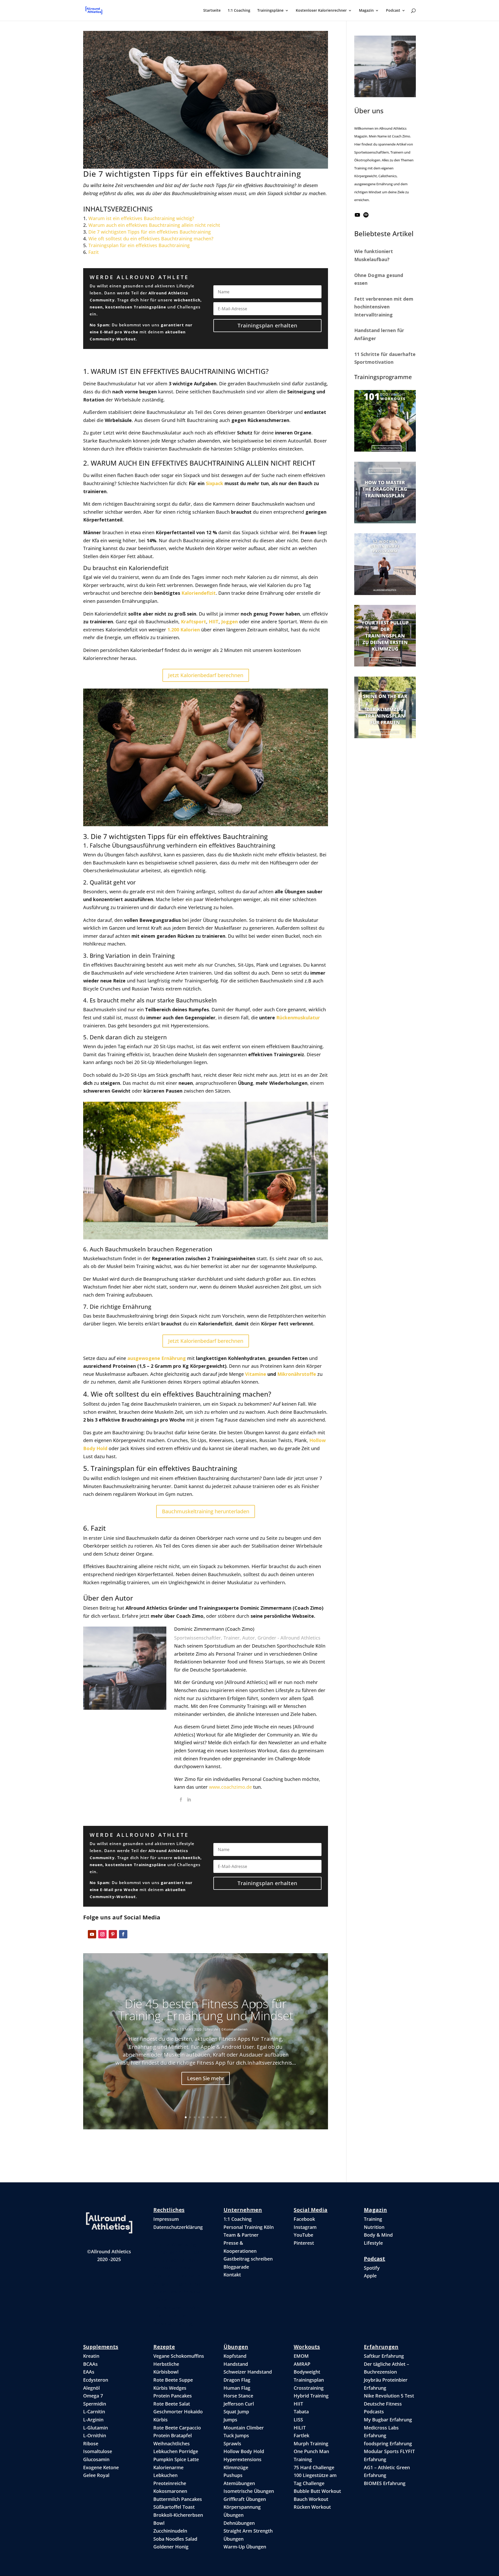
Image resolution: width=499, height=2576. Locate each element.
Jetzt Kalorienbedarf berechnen (206, 675)
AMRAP (302, 2364)
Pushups (233, 2475)
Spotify (372, 2268)
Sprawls (232, 2443)
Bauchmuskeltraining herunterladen (206, 1511)
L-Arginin (93, 2420)
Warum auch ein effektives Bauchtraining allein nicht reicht (154, 225)
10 (225, 2117)
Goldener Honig (171, 2547)
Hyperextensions (242, 2459)
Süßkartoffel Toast (174, 2507)
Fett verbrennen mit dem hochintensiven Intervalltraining (384, 307)
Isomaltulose (98, 2451)
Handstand (236, 2364)
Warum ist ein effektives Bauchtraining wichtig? (141, 218)
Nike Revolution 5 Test (389, 2396)
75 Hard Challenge (314, 2467)
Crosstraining (309, 2388)
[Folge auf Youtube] (92, 1934)
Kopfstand (235, 2356)
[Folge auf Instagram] (102, 1934)
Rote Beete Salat (172, 2404)
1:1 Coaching (239, 11)
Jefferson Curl (239, 2404)
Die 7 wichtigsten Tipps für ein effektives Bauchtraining (150, 232)
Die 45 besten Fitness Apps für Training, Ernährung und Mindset (206, 2010)
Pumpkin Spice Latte (176, 2459)
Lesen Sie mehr (206, 2078)
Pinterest (304, 2243)
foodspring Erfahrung (388, 2443)
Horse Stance (238, 2396)
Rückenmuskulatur (298, 1018)
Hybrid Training (311, 2396)
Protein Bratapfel (173, 2435)
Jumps (230, 2420)
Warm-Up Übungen (245, 2547)
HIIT (298, 2404)
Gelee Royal (96, 2475)
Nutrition (374, 2227)
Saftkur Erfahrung (384, 2356)
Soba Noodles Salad (175, 2539)
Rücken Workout (312, 2507)
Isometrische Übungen (249, 2491)
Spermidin (95, 2404)
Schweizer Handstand (248, 2372)
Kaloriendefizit (199, 593)
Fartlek (301, 2435)
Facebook (304, 2219)
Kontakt (232, 2275)
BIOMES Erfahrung (385, 2483)
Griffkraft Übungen (245, 2499)
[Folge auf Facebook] (123, 1934)
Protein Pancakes (173, 2396)
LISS (298, 2420)
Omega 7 (93, 2396)
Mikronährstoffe (297, 1374)
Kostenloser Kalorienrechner (321, 11)
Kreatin (91, 2356)
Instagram (305, 2227)
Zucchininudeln (170, 2531)
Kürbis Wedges (170, 2388)
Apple (370, 2276)
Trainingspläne (270, 11)
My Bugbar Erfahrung (388, 2420)
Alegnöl (91, 2388)
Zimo (175, 2029)
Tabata (301, 2412)
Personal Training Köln (249, 2227)
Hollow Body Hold (244, 2451)
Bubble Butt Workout (317, 2491)
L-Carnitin (94, 2412)
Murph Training (311, 2443)
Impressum (166, 2219)
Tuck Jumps (236, 2435)
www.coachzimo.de (230, 1787)
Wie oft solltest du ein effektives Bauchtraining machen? (151, 239)
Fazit (94, 252)
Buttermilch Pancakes (178, 2499)
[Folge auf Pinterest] (113, 1934)
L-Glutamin (96, 2428)
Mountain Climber (244, 2428)
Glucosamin (96, 2459)
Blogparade (236, 2267)
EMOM (301, 2356)
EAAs (89, 2372)
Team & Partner (241, 2235)
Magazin (366, 11)
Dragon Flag (237, 2380)
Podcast (393, 11)
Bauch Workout (311, 2499)
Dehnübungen (239, 2523)
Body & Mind (378, 2235)
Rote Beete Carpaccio (177, 2428)
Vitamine (256, 1374)
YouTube (303, 2235)
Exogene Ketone (101, 2467)
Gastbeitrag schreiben (248, 2259)
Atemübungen (239, 2483)
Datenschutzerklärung (178, 2227)
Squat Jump (236, 2412)
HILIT (300, 2428)
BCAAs (90, 2364)
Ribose (91, 2443)
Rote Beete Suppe (173, 2380)
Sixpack (215, 483)
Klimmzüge (236, 2467)
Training (373, 2219)
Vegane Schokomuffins (179, 2356)
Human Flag (237, 2388)
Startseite (212, 11)
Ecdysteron (96, 2380)
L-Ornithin (95, 2435)
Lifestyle (211, 2029)
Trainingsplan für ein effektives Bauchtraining (139, 245)
